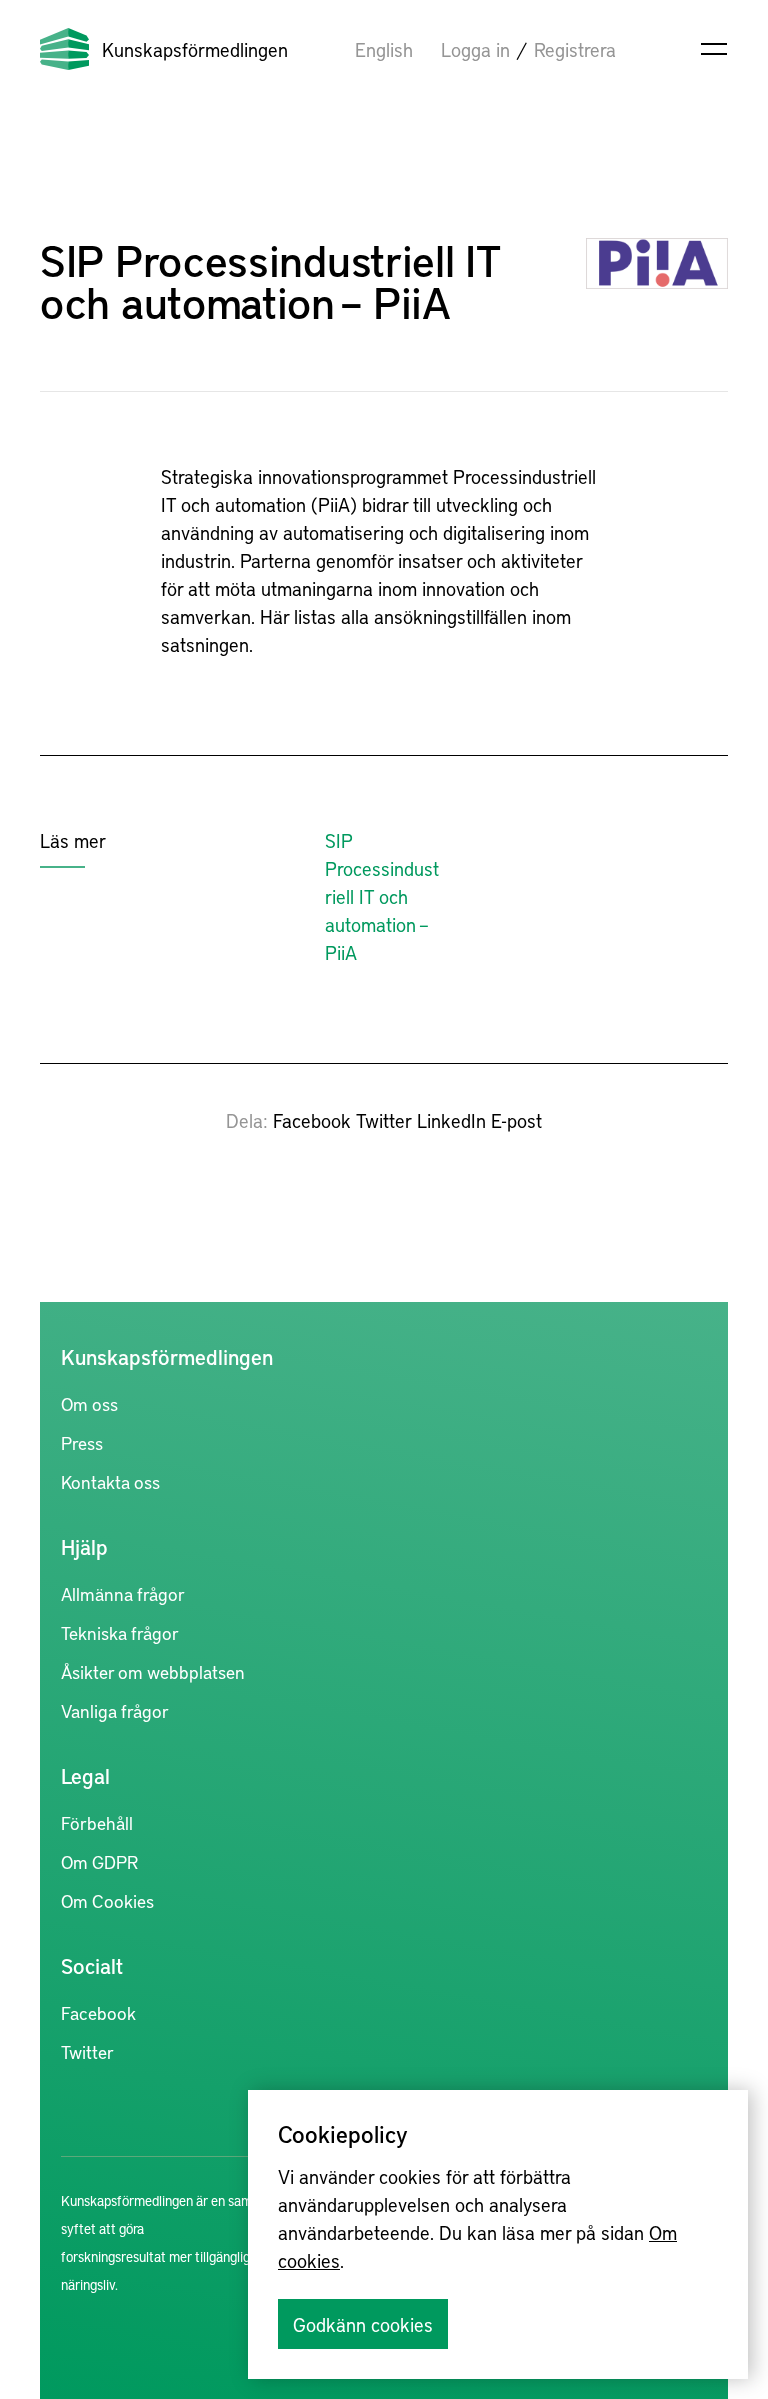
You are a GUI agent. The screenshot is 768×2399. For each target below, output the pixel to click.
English (384, 49)
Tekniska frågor (120, 1632)
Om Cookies (107, 1900)
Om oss (89, 1403)
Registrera (575, 49)
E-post (516, 1120)
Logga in (475, 49)
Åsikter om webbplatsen (153, 1671)
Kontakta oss (110, 1481)
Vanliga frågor (115, 1710)
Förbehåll (97, 1822)
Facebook (312, 1120)
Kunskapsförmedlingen (195, 49)
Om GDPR (99, 1861)
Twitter (384, 1120)
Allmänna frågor (123, 1593)
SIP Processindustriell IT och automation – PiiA (382, 896)
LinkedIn (451, 1120)
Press (82, 1442)
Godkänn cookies (363, 2324)
